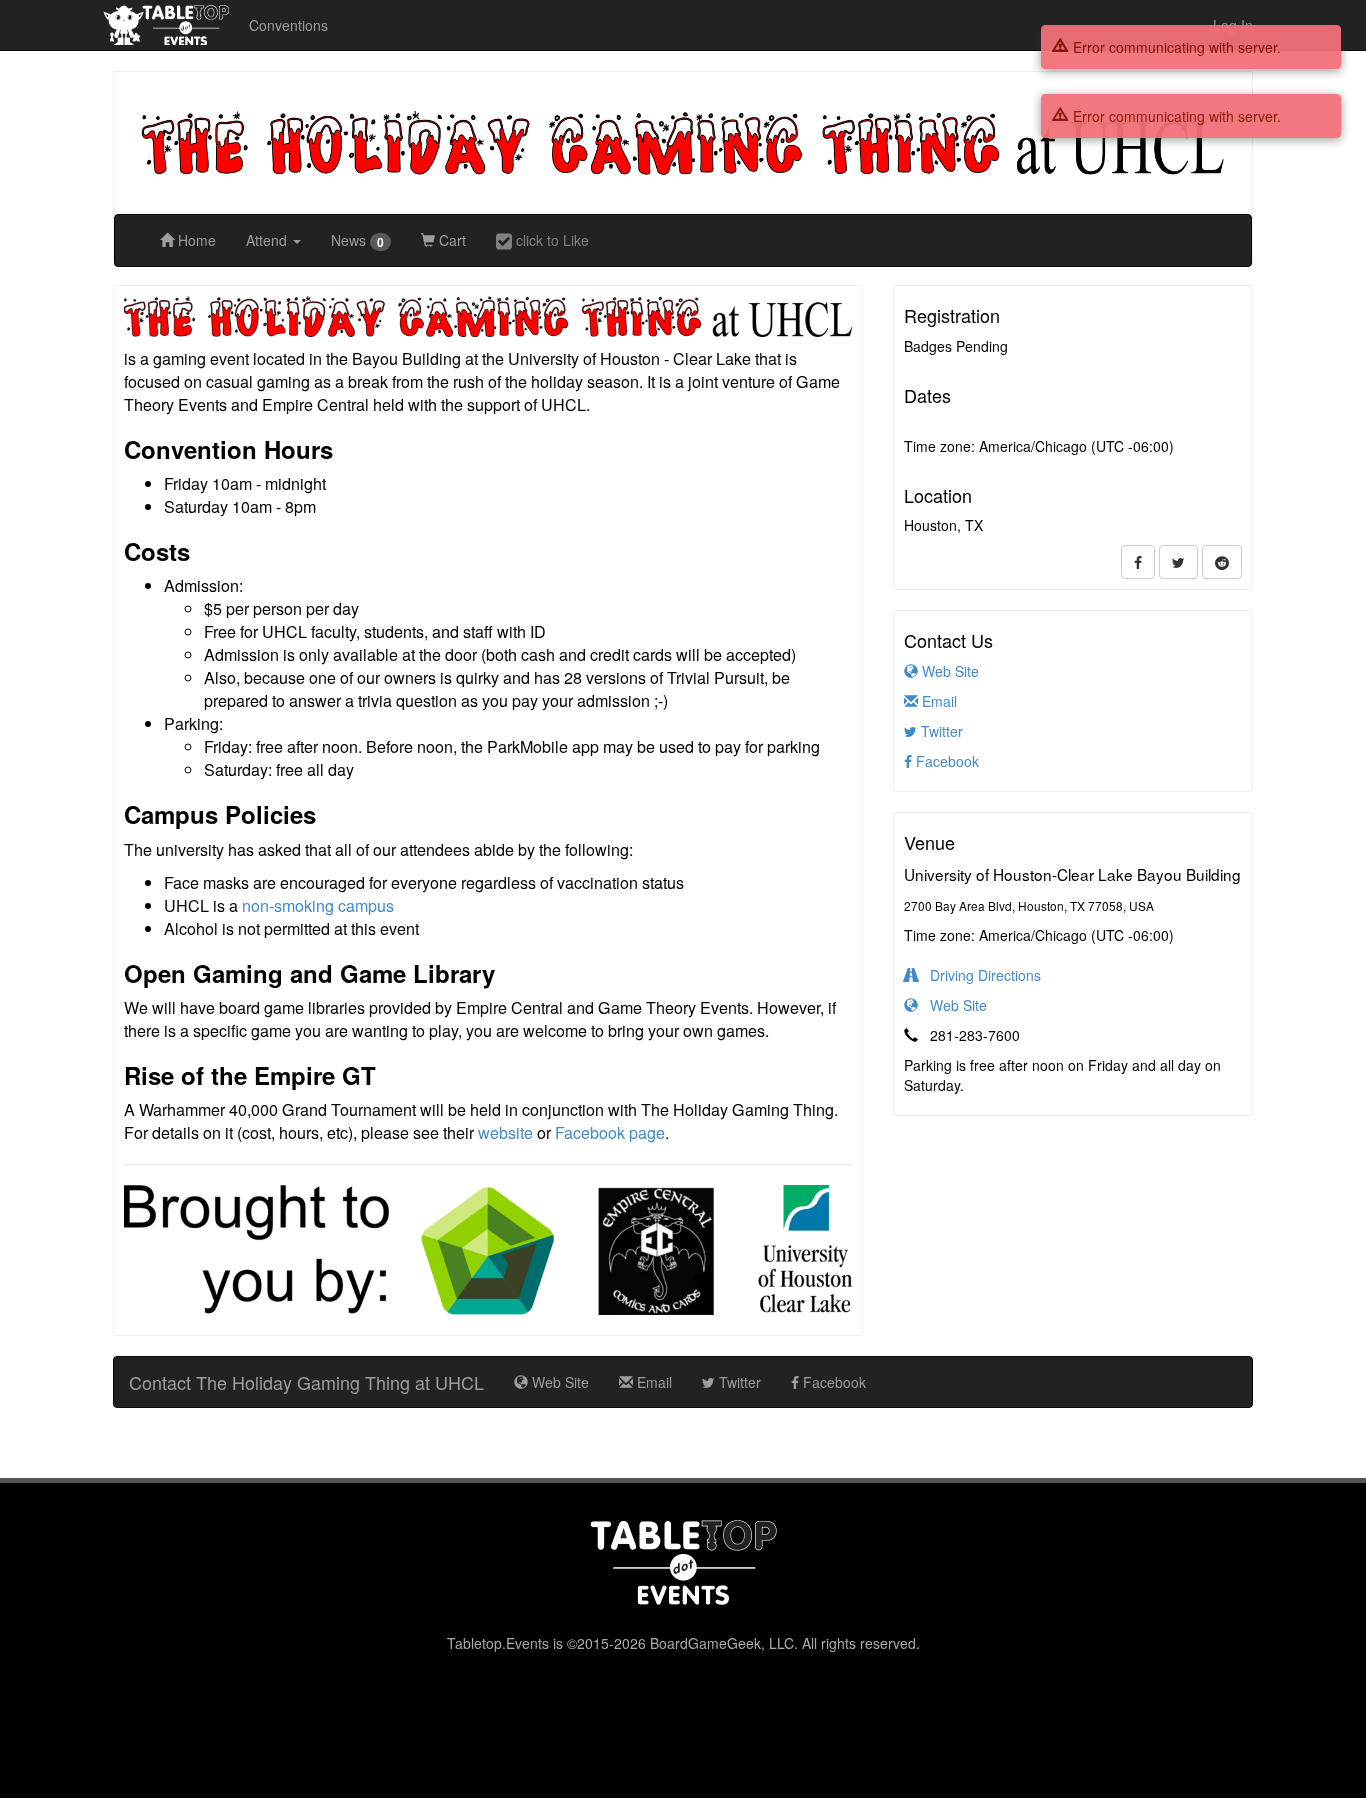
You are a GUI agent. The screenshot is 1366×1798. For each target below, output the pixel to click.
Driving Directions (979, 975)
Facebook (945, 761)
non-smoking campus (318, 905)
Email (937, 701)
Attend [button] (268, 240)
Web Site (948, 671)
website (505, 1132)
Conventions (288, 25)
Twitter (940, 731)
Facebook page (610, 1132)
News (357, 240)
